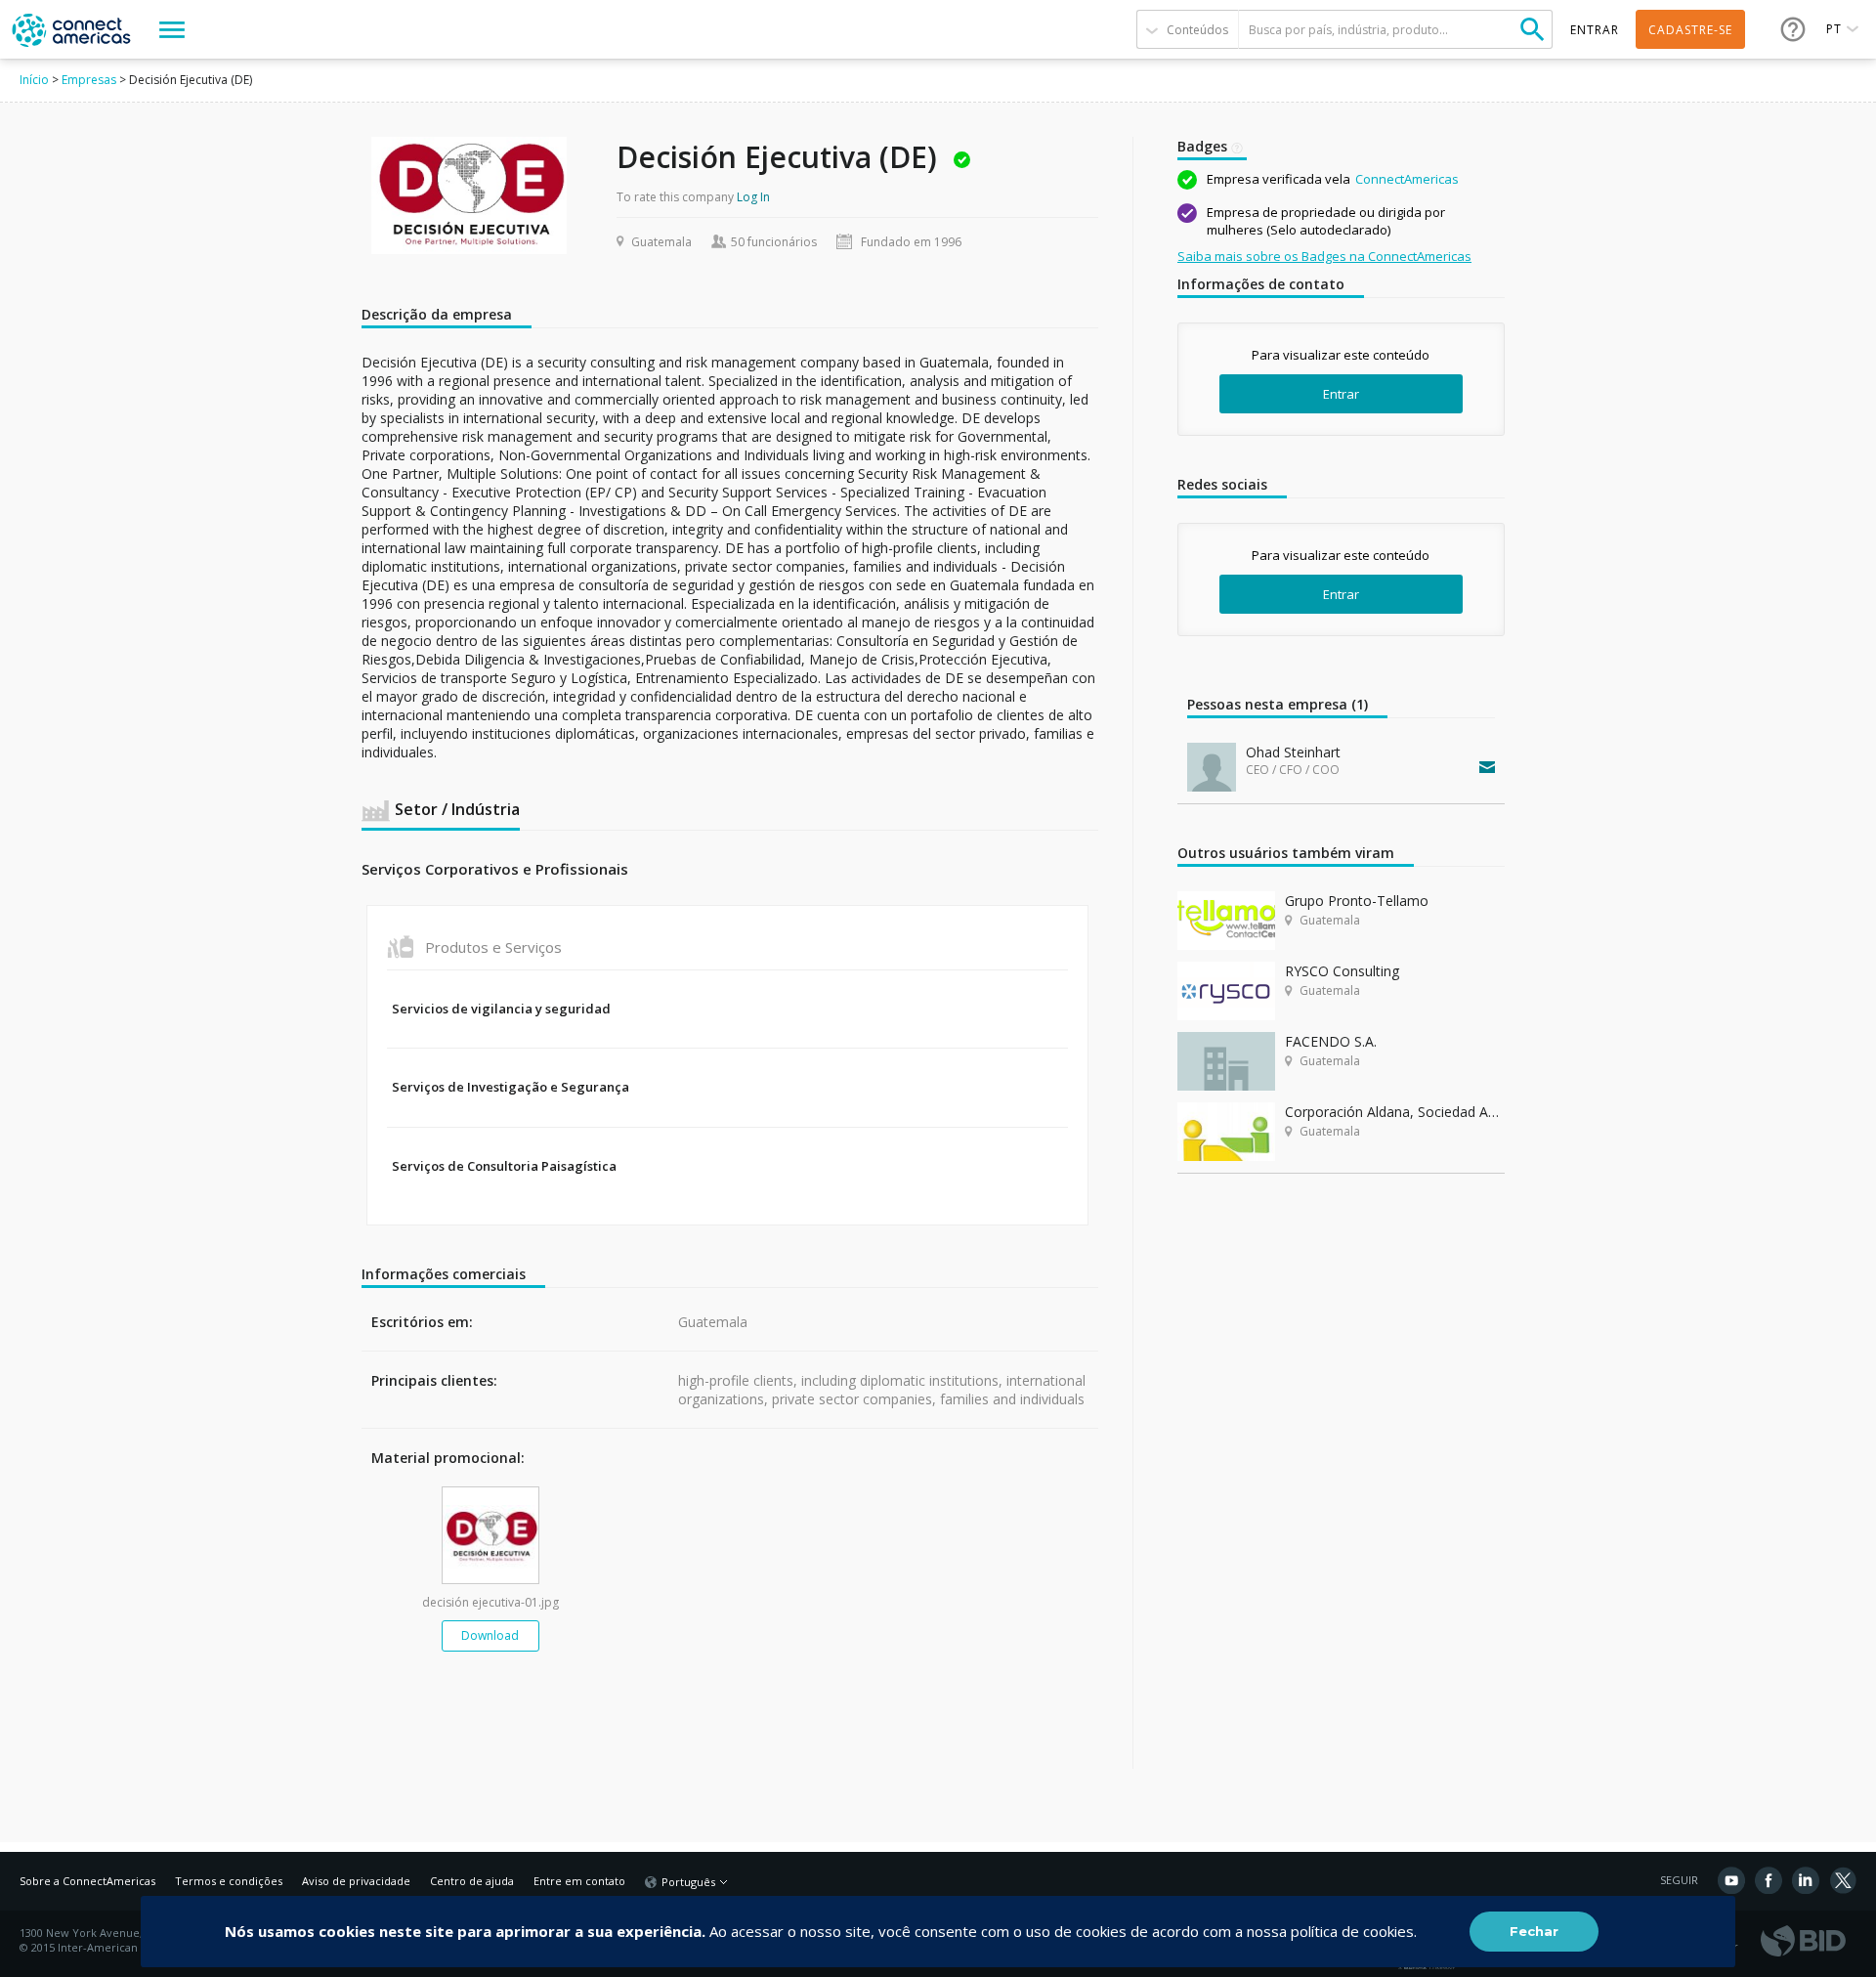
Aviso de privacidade (356, 1881)
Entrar (1341, 394)
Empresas (89, 80)
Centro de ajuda (472, 1881)
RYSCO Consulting (1342, 971)
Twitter (1843, 1880)
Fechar (1534, 1931)
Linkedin (1806, 1880)
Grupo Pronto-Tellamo (1357, 901)
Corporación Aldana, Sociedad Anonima (1395, 1112)
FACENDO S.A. (1331, 1041)
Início (34, 80)
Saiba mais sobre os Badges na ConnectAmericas (1324, 256)
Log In (753, 197)
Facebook (1769, 1880)
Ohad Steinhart (1293, 752)
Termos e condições (229, 1881)
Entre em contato (579, 1881)
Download (490, 1635)
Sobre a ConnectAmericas (87, 1881)
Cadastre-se (1690, 30)
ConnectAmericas (1407, 179)
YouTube (1731, 1880)
